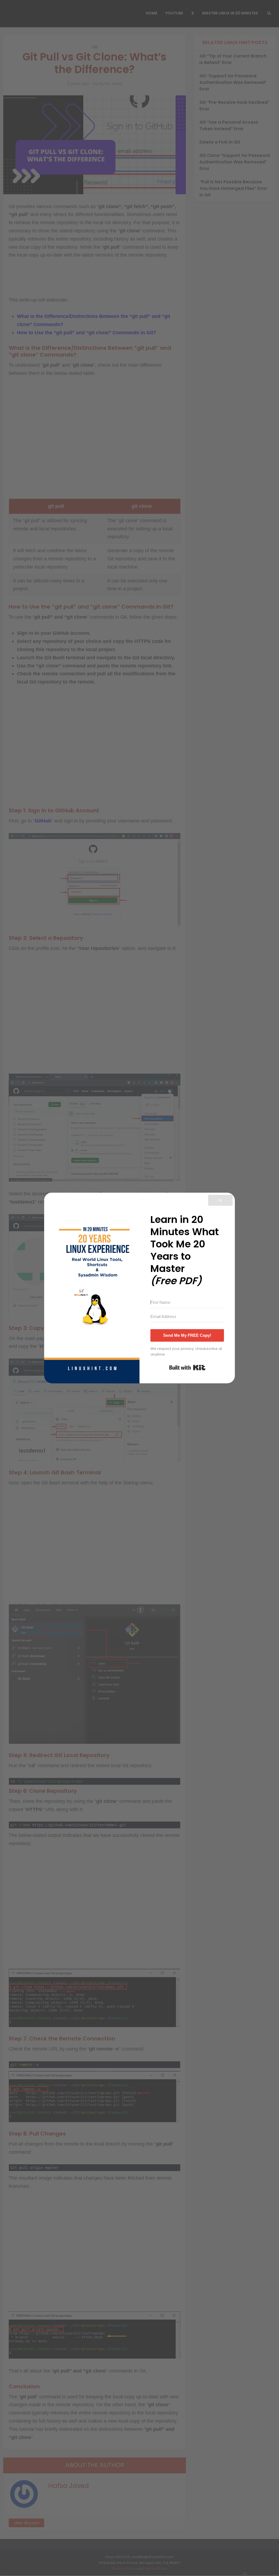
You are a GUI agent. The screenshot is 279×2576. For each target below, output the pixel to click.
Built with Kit (187, 1368)
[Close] (220, 1200)
